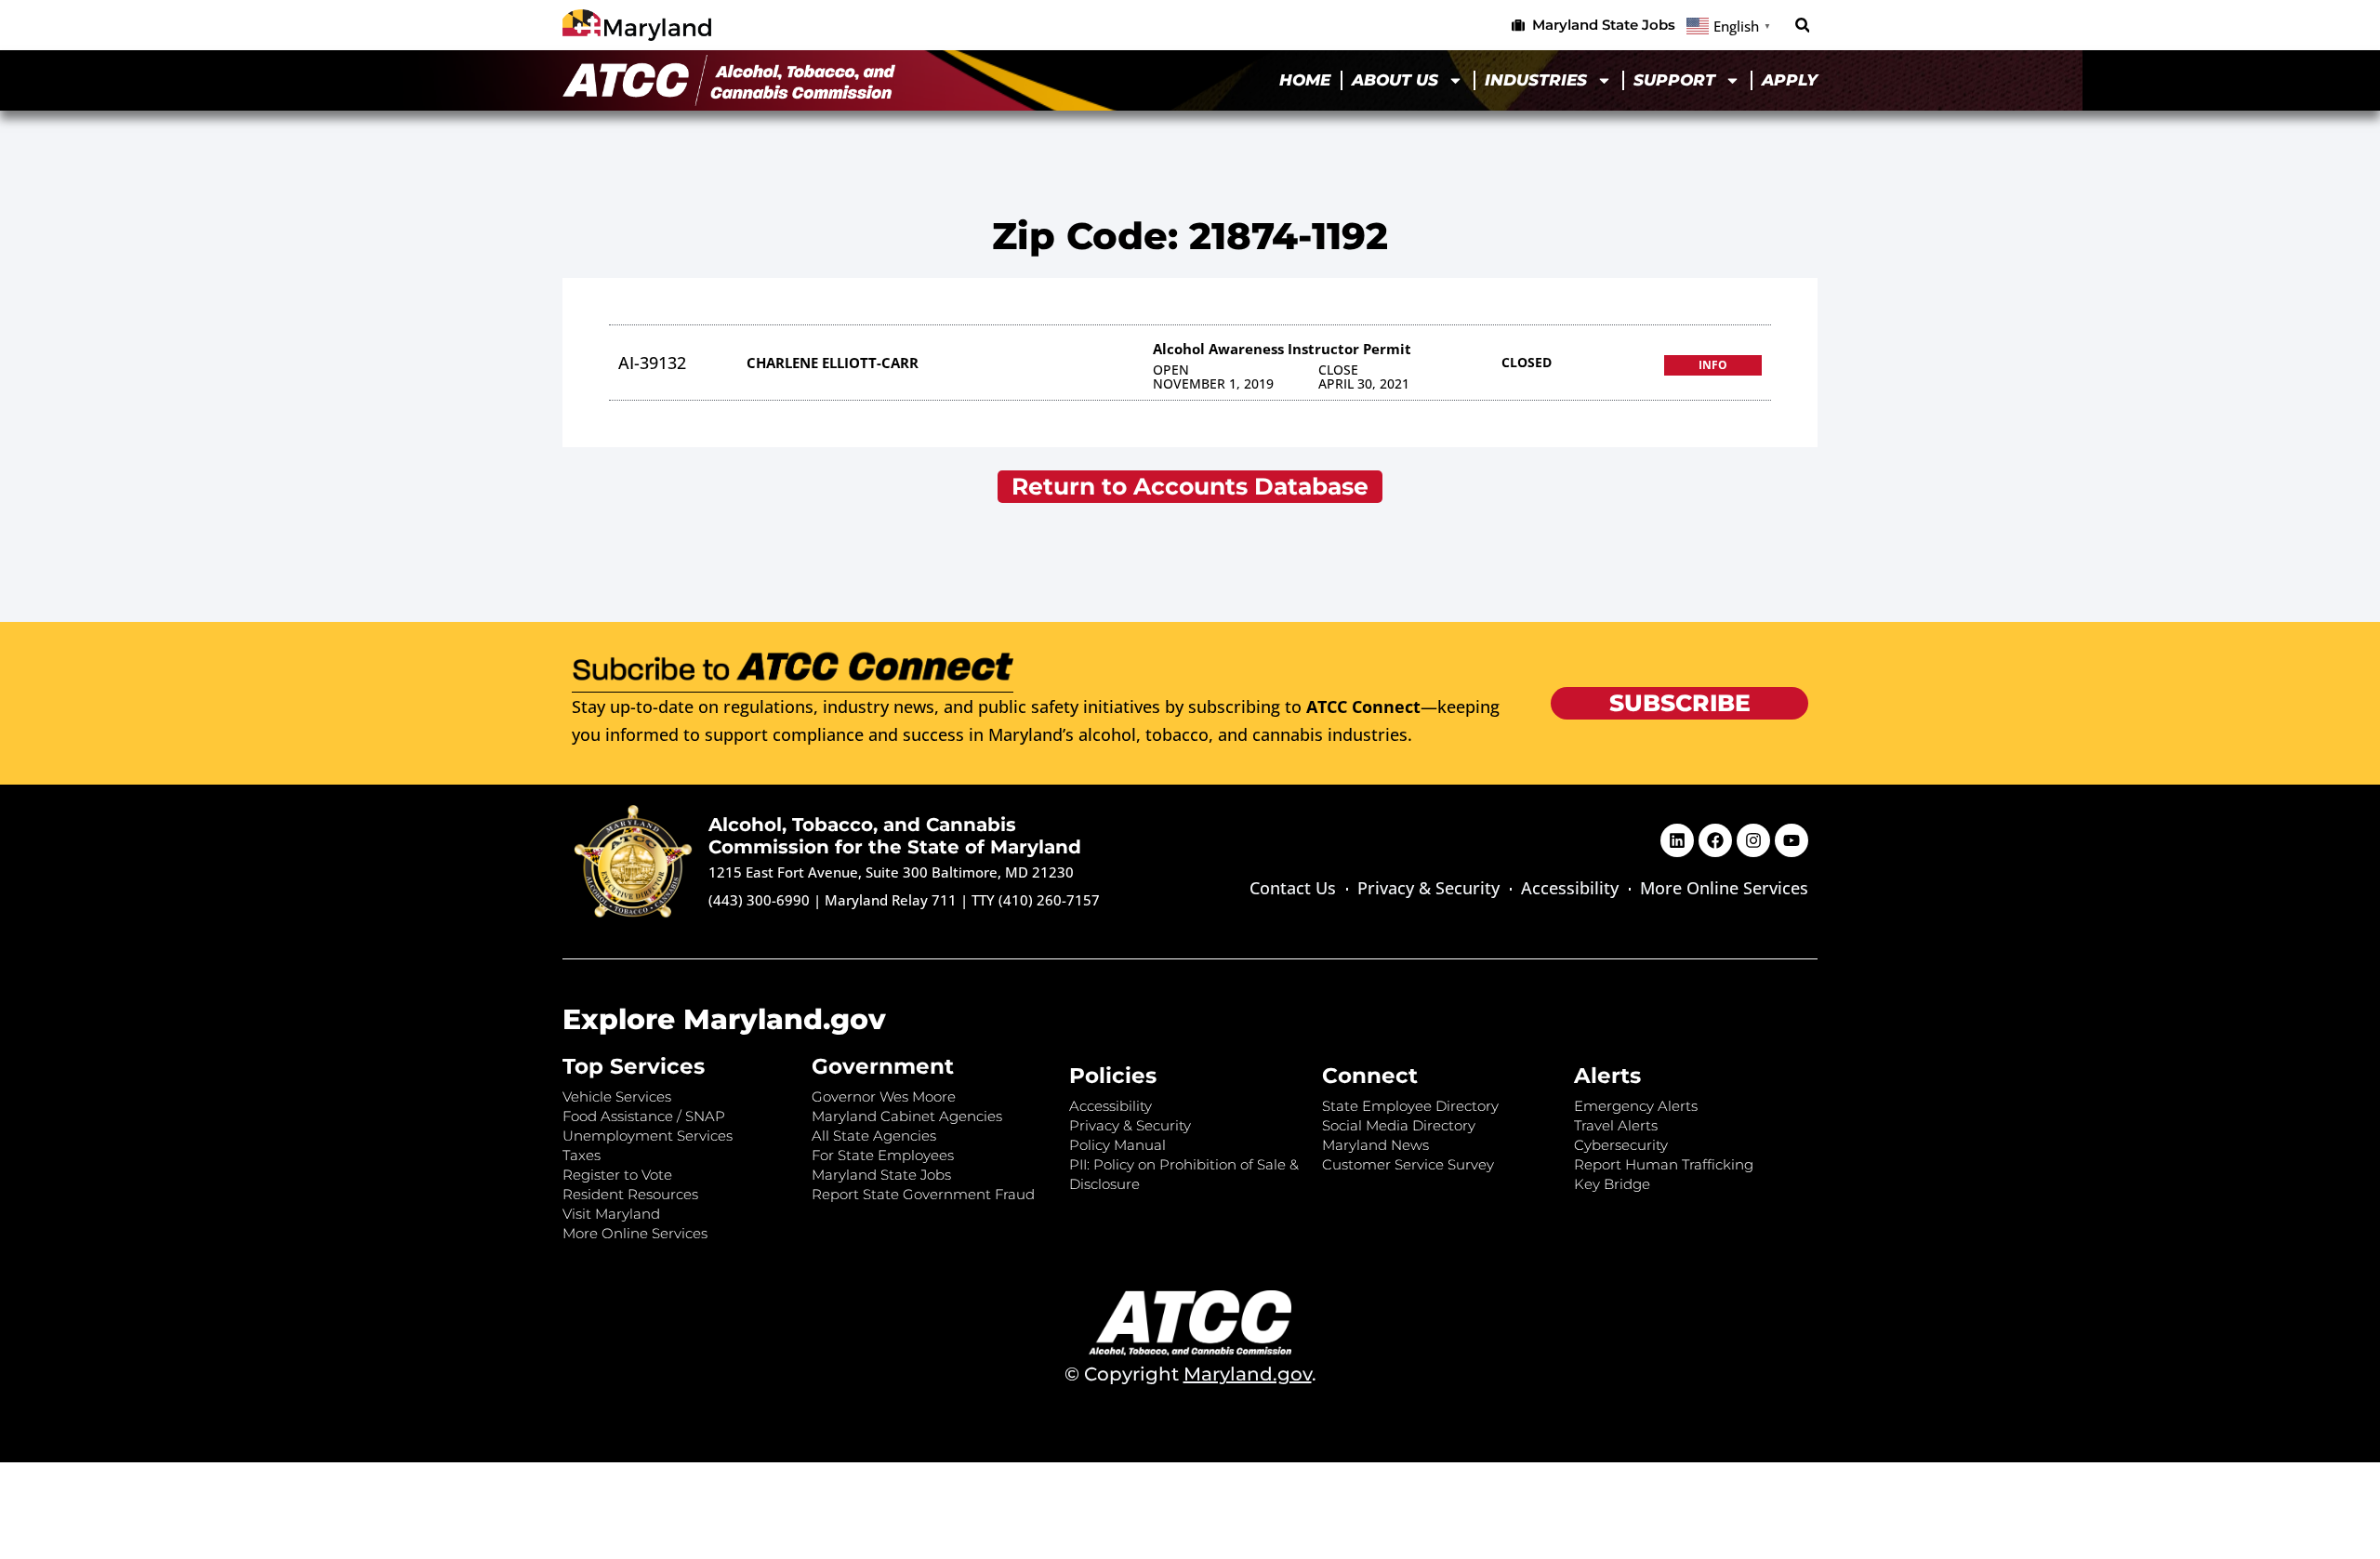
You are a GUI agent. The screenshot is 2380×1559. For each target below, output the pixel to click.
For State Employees (883, 1155)
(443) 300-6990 (759, 900)
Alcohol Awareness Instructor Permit (1282, 349)
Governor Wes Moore (884, 1097)
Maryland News (1375, 1145)
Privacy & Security (1428, 888)
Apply (1790, 80)
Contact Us (1293, 888)
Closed (1527, 362)
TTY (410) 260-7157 (1036, 900)
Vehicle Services (617, 1097)
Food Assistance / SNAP (644, 1116)
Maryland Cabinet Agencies (907, 1116)
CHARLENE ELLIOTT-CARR (833, 363)
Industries (1536, 80)
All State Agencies (874, 1136)
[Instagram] (1753, 840)
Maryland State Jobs (881, 1175)
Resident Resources (630, 1194)
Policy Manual (1117, 1145)
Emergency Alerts (1636, 1106)
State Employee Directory (1410, 1106)
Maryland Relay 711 (892, 900)
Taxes (582, 1155)
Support (1674, 80)
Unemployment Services (648, 1136)
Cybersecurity (1621, 1145)
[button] (1802, 26)
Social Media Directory (1399, 1125)
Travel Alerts (1616, 1125)
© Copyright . (1190, 1374)
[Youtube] (1792, 840)
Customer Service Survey (1408, 1164)
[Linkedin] (1677, 840)
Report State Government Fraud (923, 1194)
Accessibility (1570, 888)
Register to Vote (617, 1175)
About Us (1395, 80)
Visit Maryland (611, 1214)
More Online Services (1724, 888)
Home (1305, 80)
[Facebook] (1715, 840)
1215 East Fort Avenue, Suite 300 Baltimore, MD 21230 (891, 872)
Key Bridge (1612, 1184)
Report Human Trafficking (1664, 1164)
